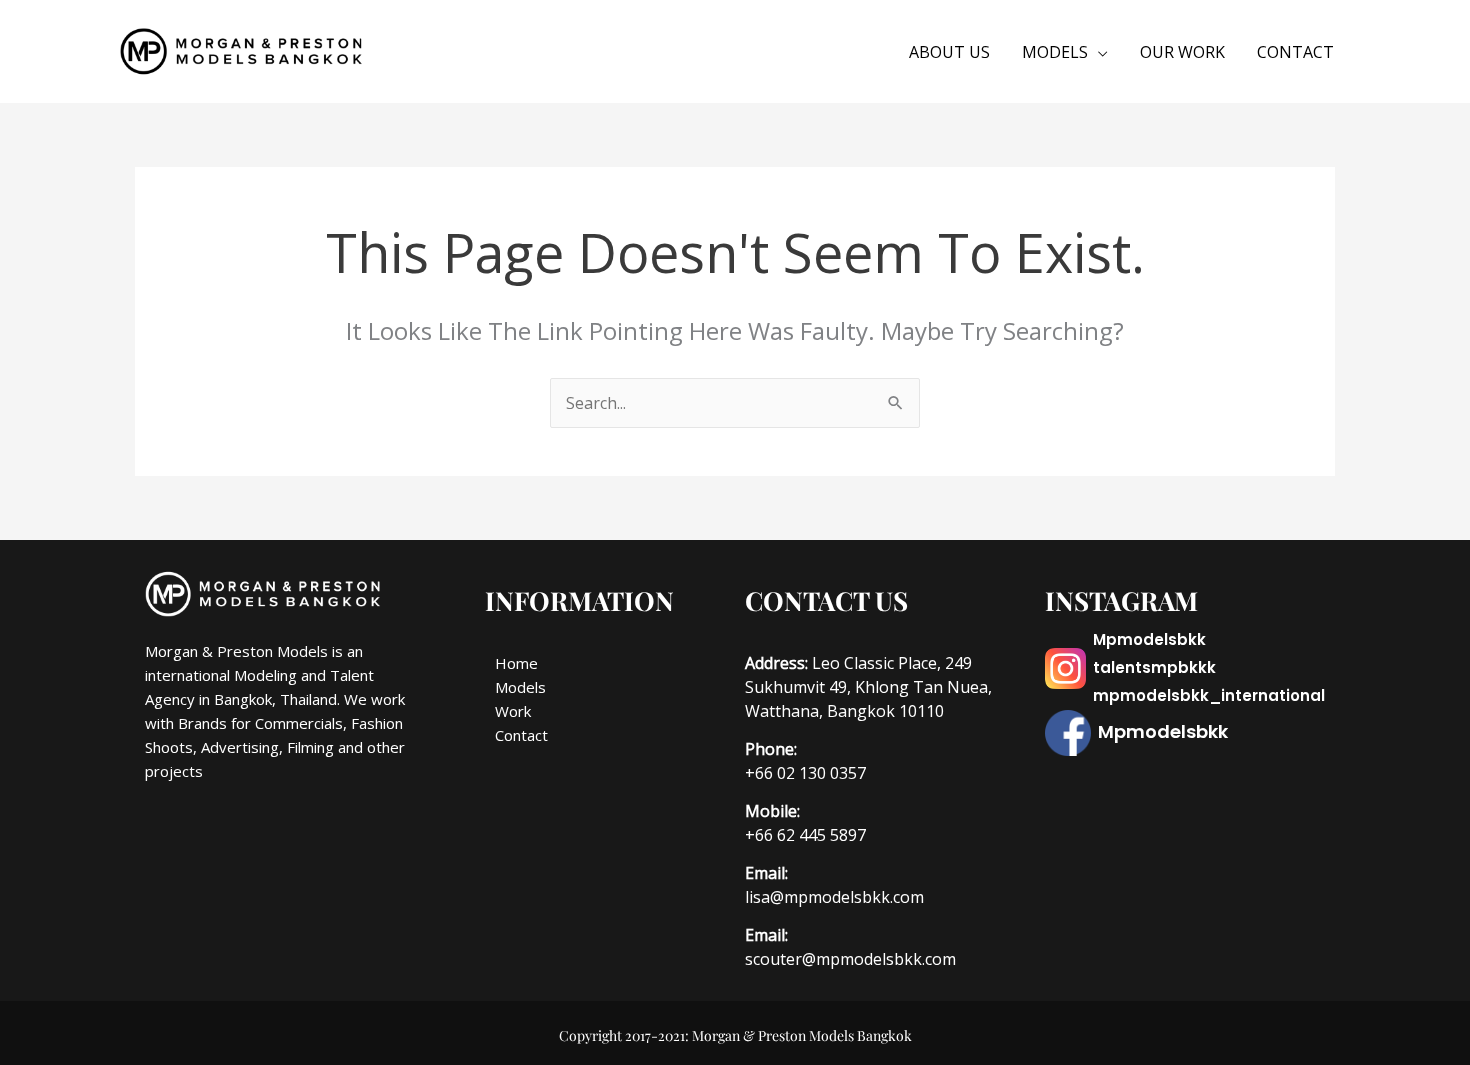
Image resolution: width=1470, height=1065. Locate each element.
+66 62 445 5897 (805, 835)
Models (520, 687)
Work (513, 711)
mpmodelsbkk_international (1209, 695)
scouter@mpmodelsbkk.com (850, 959)
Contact (521, 735)
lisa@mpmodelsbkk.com (834, 897)
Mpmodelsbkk (1149, 639)
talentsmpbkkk (1154, 667)
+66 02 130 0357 (805, 773)
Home (516, 663)
